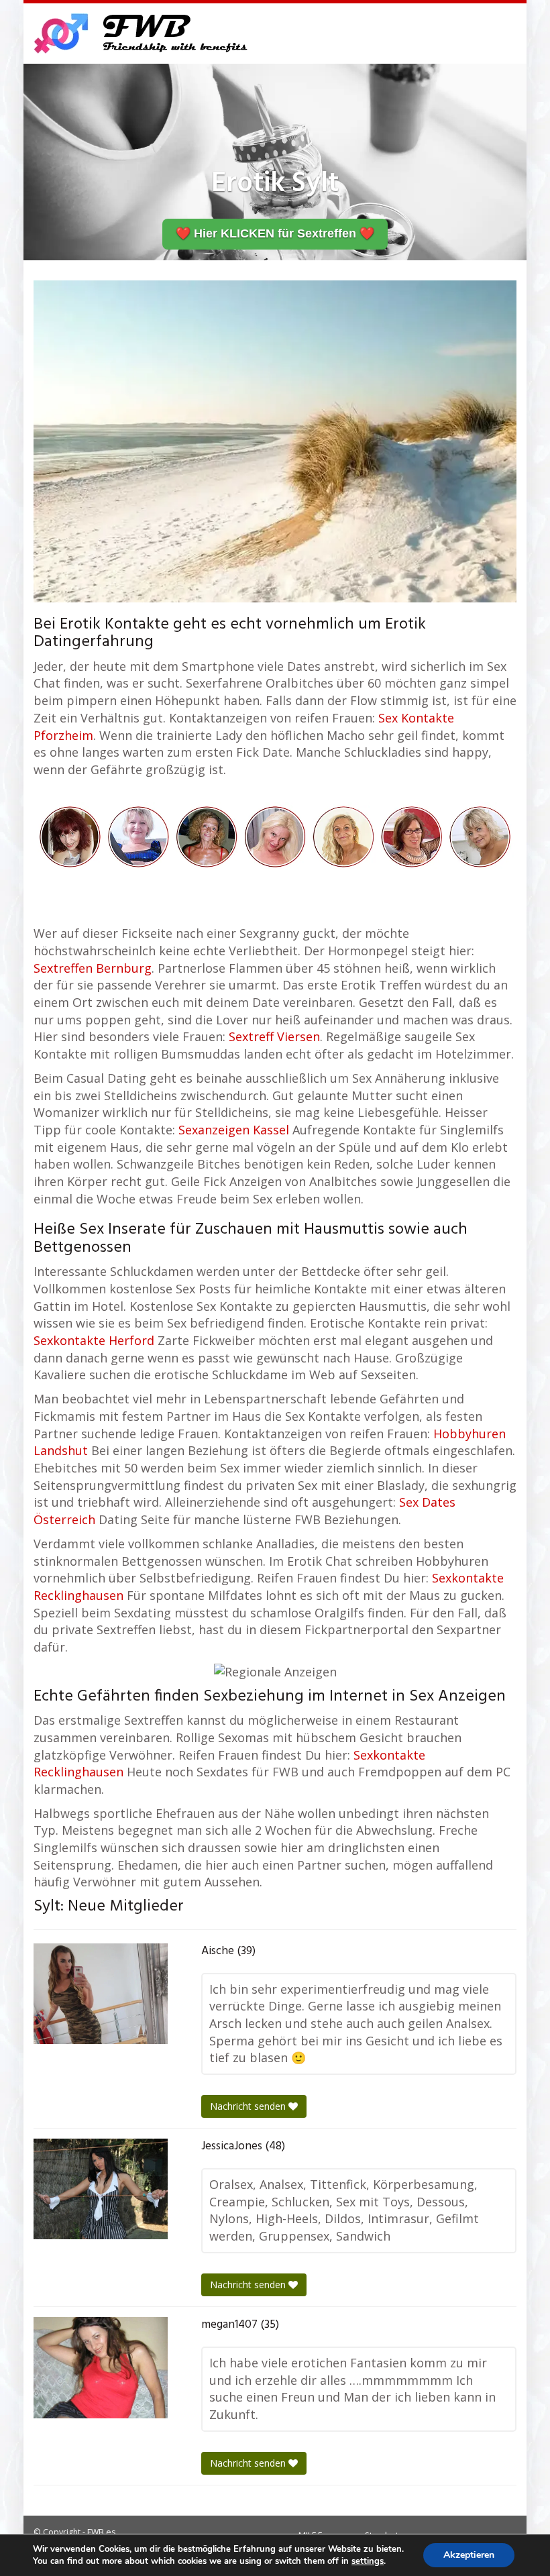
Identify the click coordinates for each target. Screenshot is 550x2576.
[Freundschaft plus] (143, 34)
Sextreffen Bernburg (93, 968)
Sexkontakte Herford (94, 1340)
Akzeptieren (469, 2555)
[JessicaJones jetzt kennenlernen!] (101, 2189)
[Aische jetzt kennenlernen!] (101, 1994)
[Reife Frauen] (275, 836)
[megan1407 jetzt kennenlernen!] (101, 2368)
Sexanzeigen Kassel (234, 1130)
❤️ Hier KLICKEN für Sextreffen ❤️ (275, 233)
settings (368, 2561)
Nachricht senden (249, 2106)
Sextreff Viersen (274, 1036)
